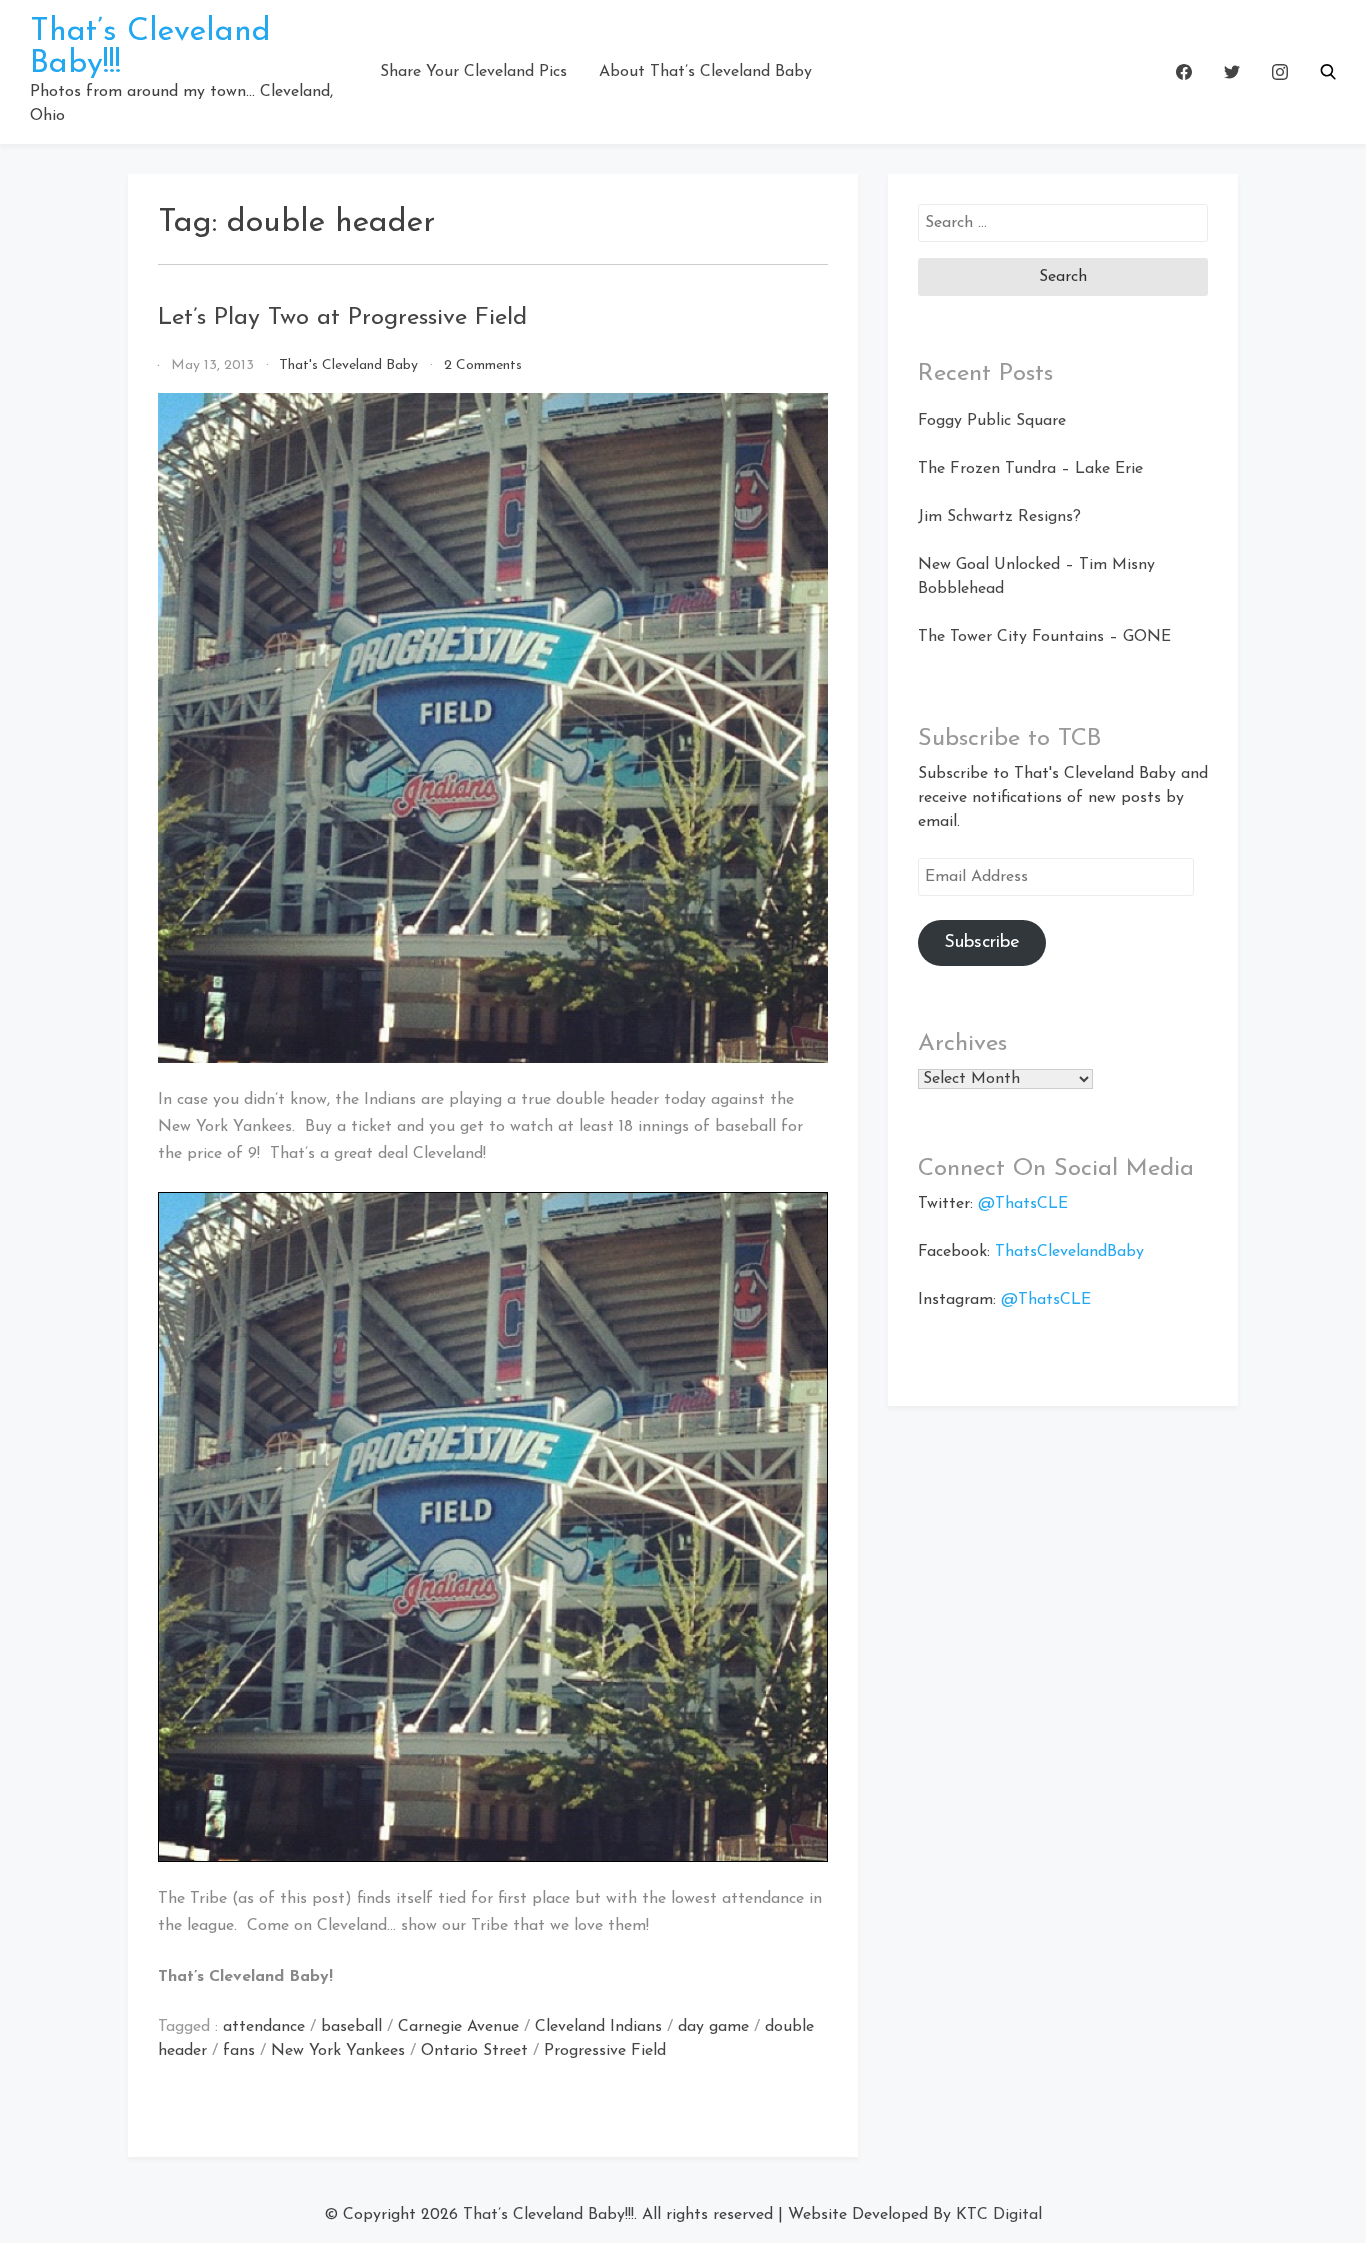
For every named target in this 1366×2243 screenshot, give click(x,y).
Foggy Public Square (992, 421)
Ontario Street (474, 2051)
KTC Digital (999, 2215)
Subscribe (982, 943)
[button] (1328, 72)
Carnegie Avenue (458, 2027)
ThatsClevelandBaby (1069, 1252)
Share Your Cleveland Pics (473, 72)
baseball (351, 2027)
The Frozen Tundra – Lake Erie (1030, 469)
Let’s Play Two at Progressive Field (342, 318)
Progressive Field (605, 2051)
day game (713, 2027)
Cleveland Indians (598, 2027)
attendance (264, 2027)
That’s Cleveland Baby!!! (548, 2215)
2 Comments (483, 365)
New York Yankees (338, 2051)
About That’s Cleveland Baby (705, 72)
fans (239, 2051)
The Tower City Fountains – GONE (1044, 637)
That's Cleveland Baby (348, 365)
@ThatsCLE (1023, 1204)
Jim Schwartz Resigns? (999, 517)
